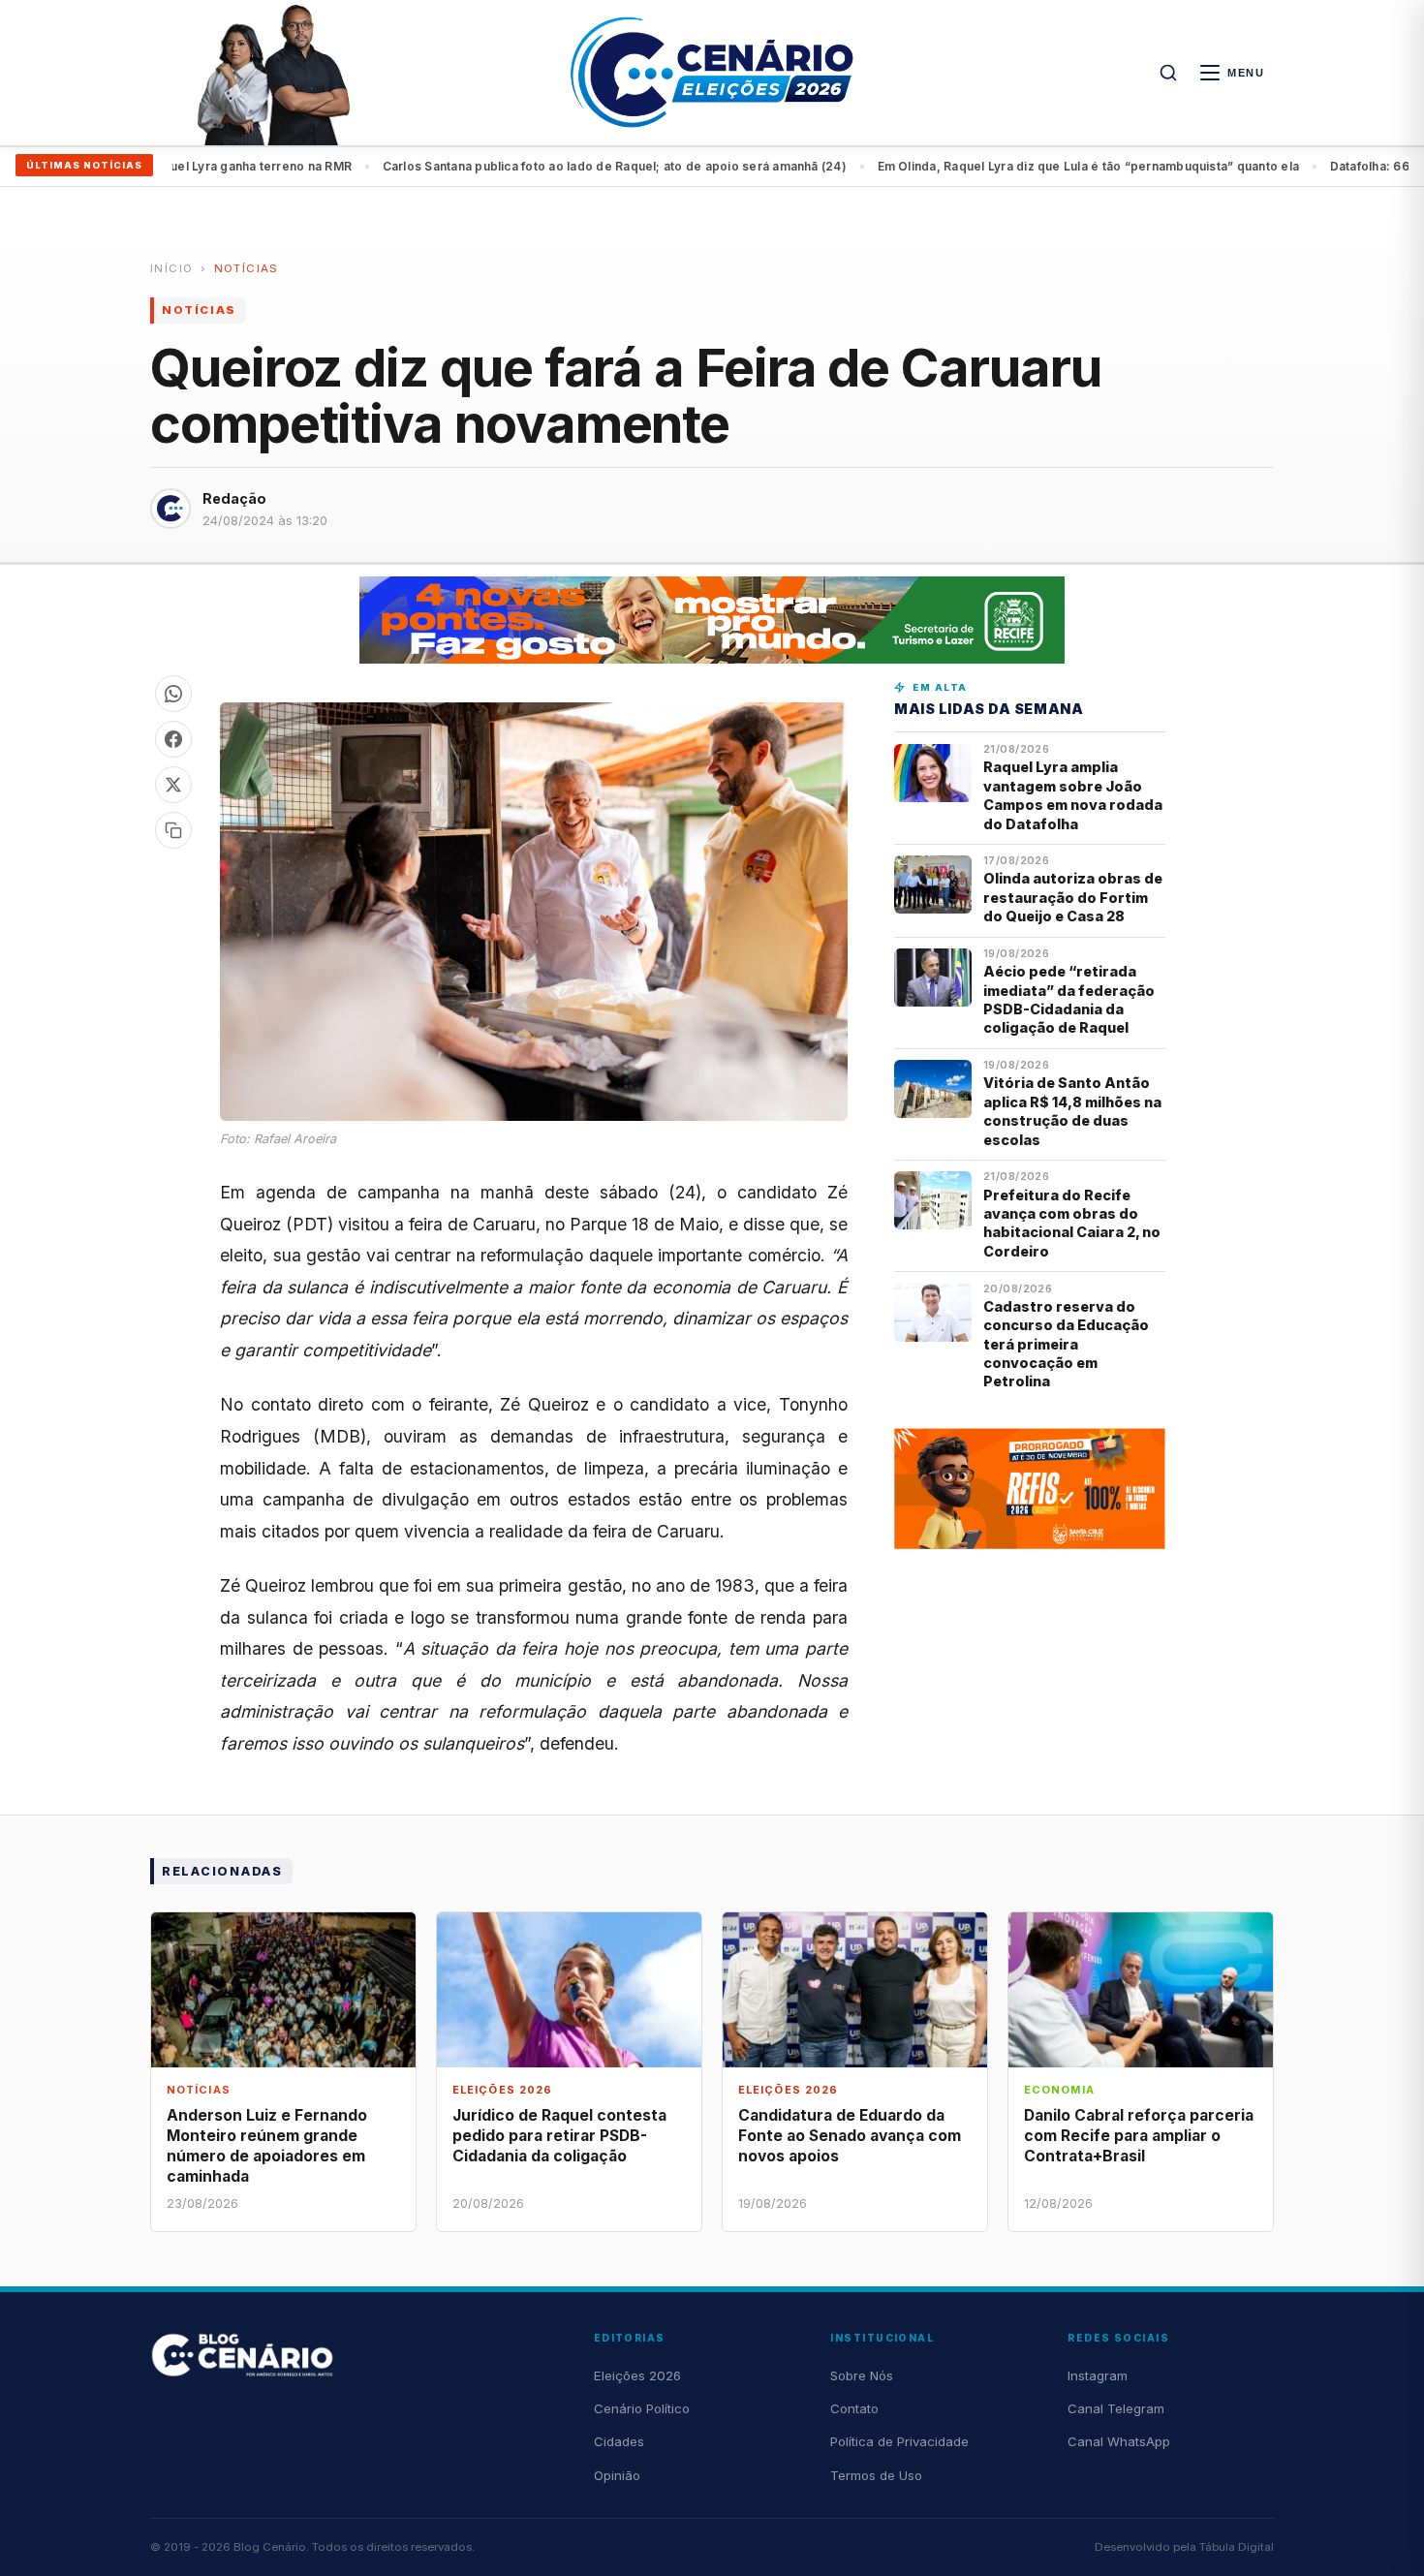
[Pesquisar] (1168, 73)
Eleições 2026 (637, 2375)
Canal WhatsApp (1119, 2441)
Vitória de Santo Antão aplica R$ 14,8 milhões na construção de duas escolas (1072, 1111)
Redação (234, 498)
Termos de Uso (876, 2475)
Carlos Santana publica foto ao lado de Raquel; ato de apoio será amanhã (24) (541, 166)
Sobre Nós (862, 2375)
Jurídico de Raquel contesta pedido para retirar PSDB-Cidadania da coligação (559, 2136)
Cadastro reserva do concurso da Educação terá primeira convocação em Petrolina (1066, 1344)
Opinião (617, 2475)
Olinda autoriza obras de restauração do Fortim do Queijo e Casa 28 (1073, 897)
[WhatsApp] (173, 694)
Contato (854, 2408)
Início (171, 268)
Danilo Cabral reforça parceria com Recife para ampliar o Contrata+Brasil (1139, 2136)
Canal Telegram (1116, 2408)
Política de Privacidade (899, 2441)
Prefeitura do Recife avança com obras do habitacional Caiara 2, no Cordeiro (1072, 1223)
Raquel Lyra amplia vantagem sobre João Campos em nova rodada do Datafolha (1073, 795)
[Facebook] (173, 739)
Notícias (247, 268)
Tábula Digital (1237, 2547)
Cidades (619, 2441)
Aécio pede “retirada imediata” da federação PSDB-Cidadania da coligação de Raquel (1069, 999)
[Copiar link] (173, 830)
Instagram (1098, 2375)
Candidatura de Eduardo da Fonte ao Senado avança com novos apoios (850, 2136)
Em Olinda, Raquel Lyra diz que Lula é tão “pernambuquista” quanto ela (1015, 166)
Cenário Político (642, 2408)
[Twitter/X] (173, 785)
